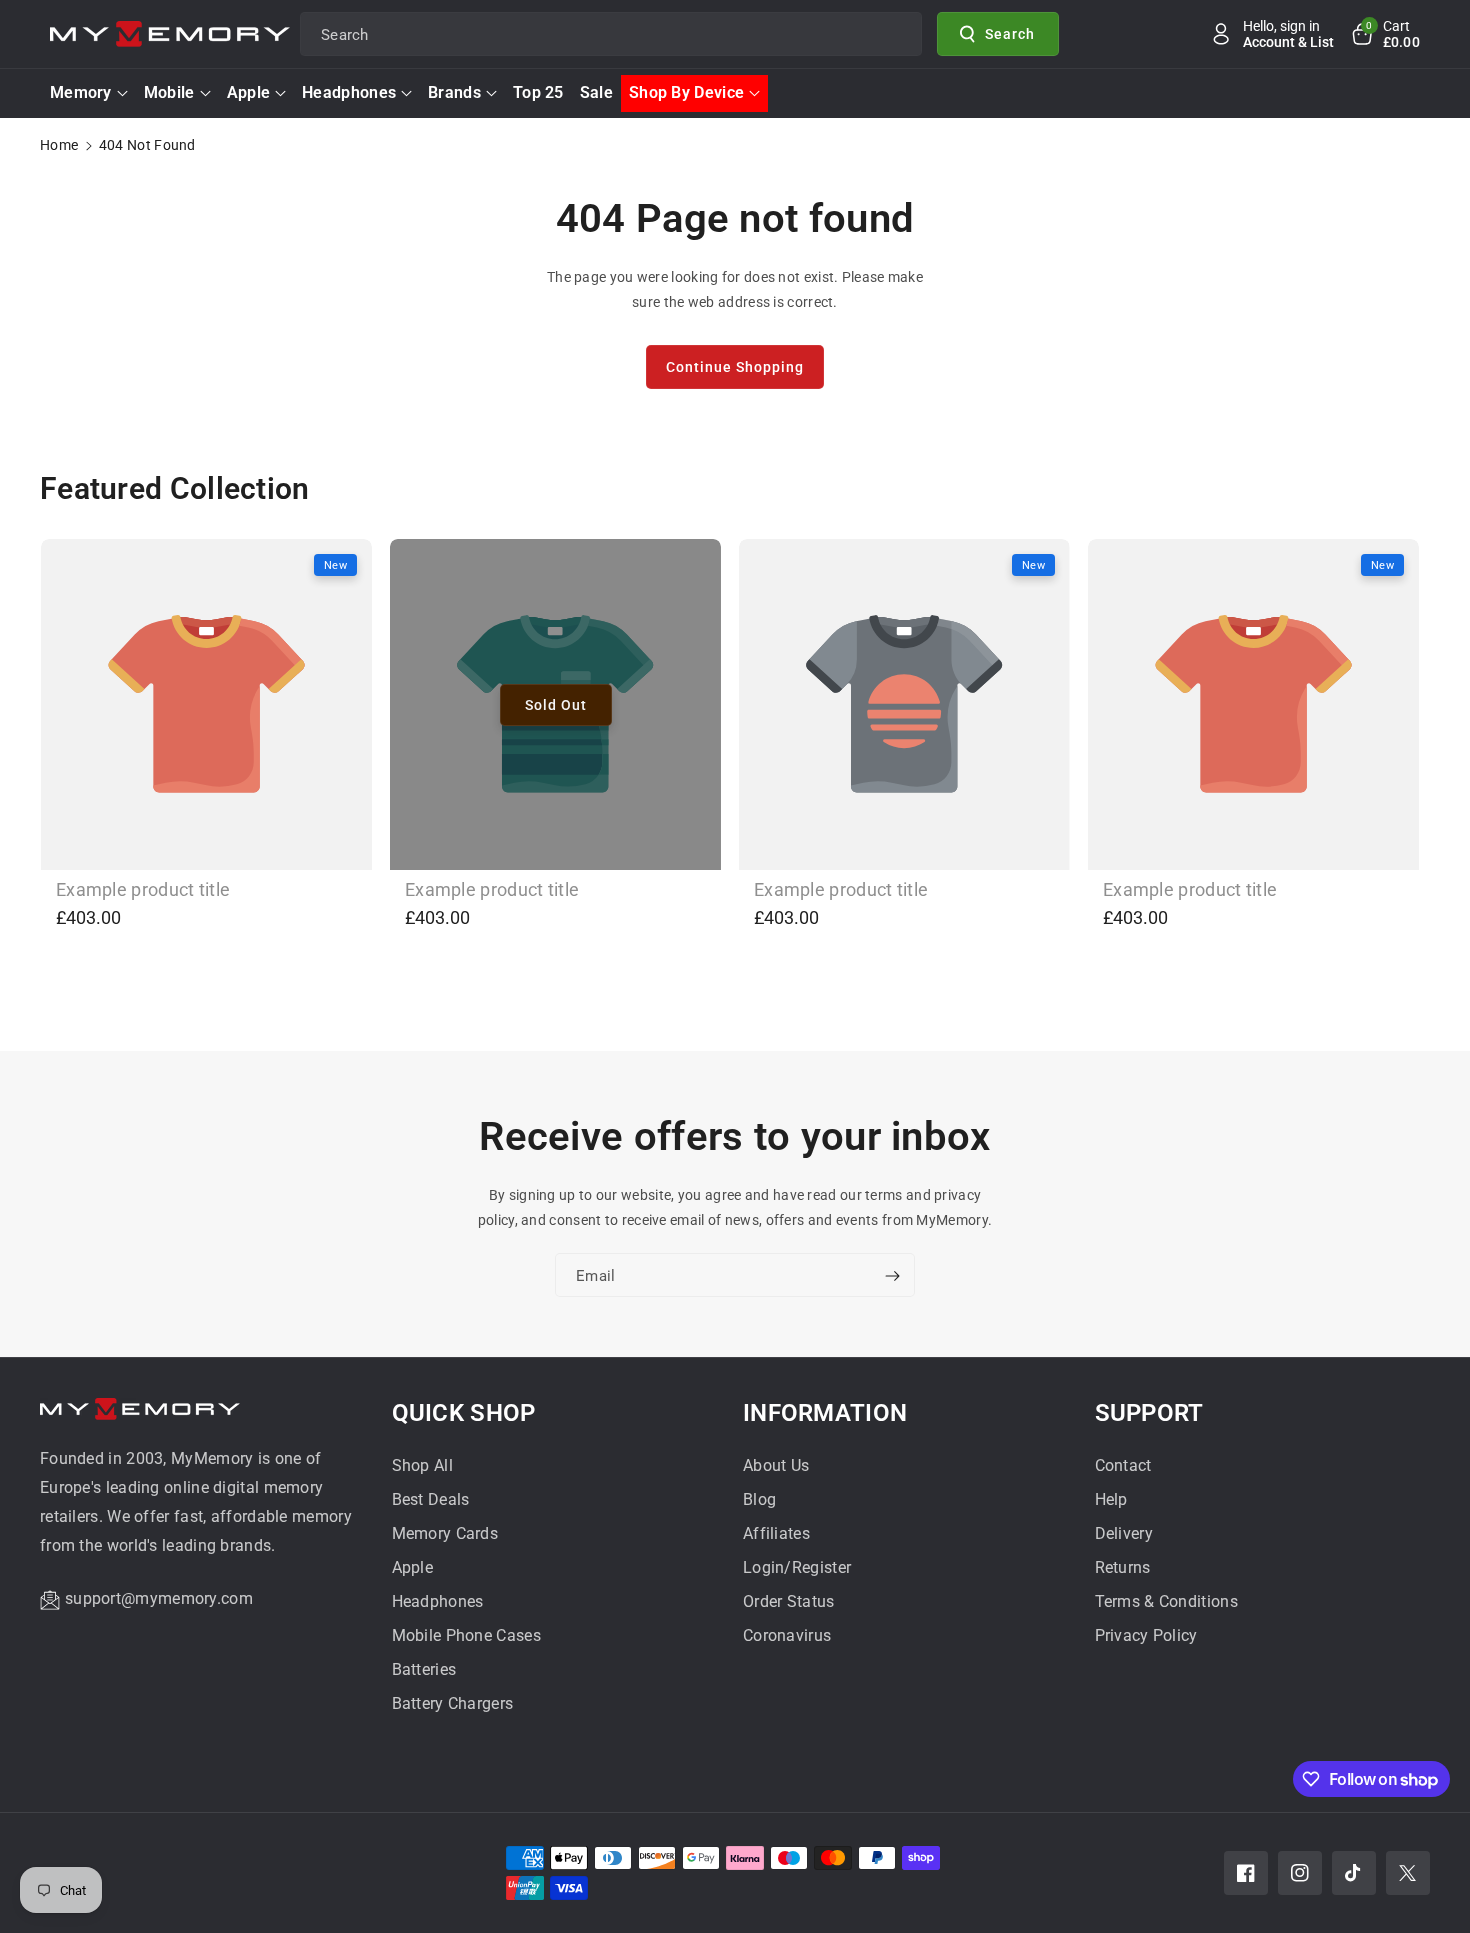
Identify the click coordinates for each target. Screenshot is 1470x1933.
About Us (776, 1465)
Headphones (349, 92)
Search (1010, 33)
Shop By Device (686, 92)
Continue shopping (735, 367)
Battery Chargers (453, 1703)
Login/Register (797, 1567)
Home (59, 145)
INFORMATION (825, 1413)
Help (1111, 1499)
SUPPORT (1149, 1413)
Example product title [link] (143, 889)
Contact (1123, 1465)
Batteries (424, 1669)
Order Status (789, 1601)
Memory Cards (445, 1533)
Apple (249, 92)
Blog (759, 1499)
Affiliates (776, 1533)
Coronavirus (787, 1635)
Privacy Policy (1146, 1635)
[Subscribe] (892, 1276)
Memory (81, 92)
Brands (454, 92)
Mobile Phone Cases (466, 1635)
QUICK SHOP (464, 1413)
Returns (1123, 1567)
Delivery (1124, 1533)
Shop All (422, 1465)
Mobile (169, 92)
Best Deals (431, 1499)
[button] (1385, 34)
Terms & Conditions (1166, 1601)
